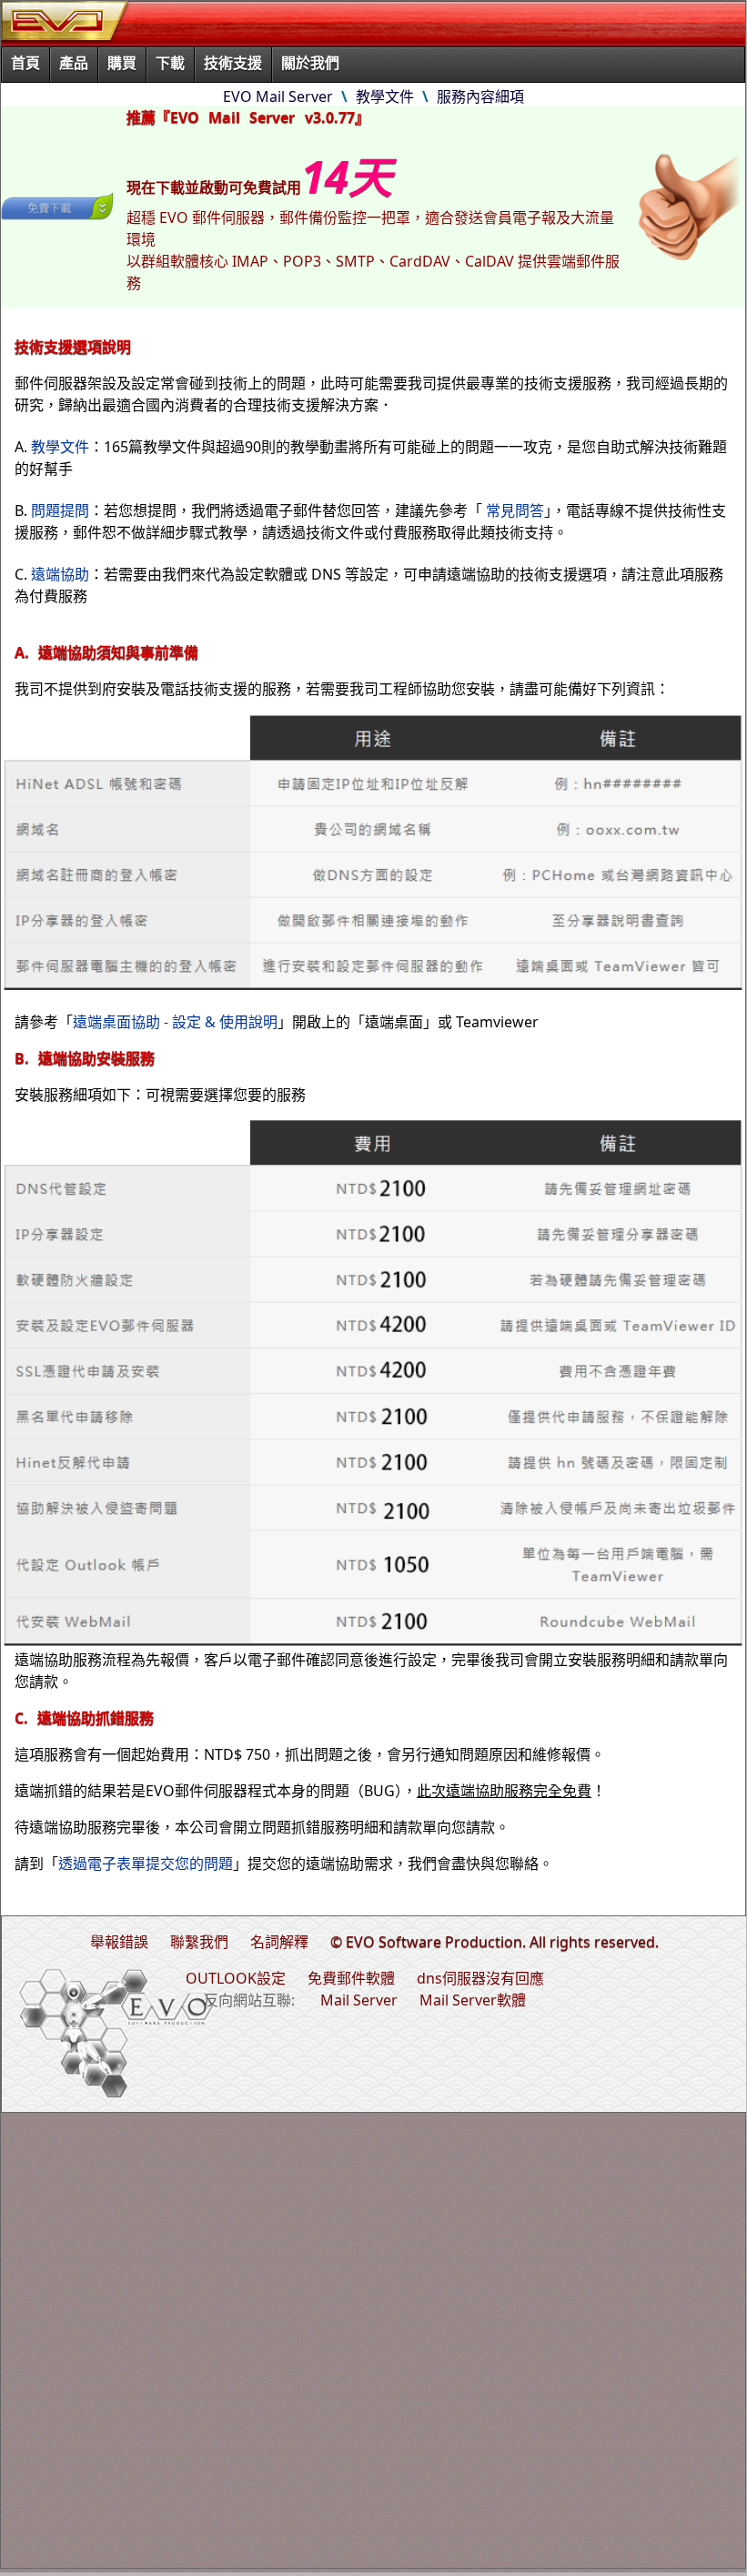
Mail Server (359, 2000)
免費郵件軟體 (351, 1978)
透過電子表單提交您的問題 (146, 1864)
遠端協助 (60, 574)
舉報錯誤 (119, 1942)
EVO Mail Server (278, 96)
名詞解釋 (279, 1942)
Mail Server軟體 (473, 2000)
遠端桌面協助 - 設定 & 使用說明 (175, 1022)
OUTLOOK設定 (236, 1978)
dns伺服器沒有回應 (480, 1978)
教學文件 (385, 96)
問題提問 (60, 510)
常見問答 (515, 510)
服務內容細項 (480, 96)
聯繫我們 (199, 1942)
